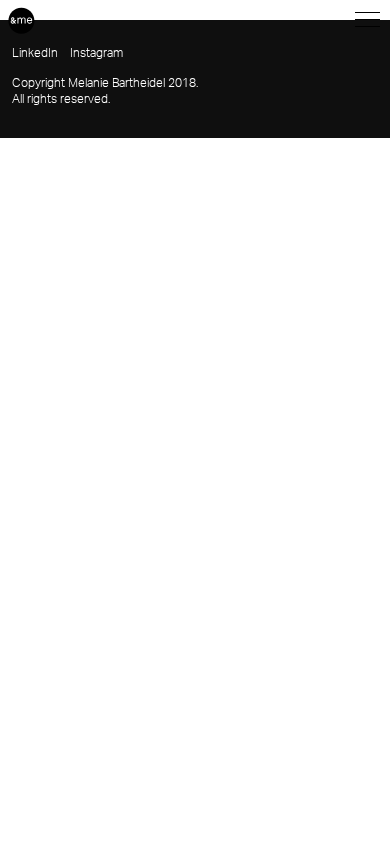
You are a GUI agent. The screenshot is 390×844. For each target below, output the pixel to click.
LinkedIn (35, 52)
